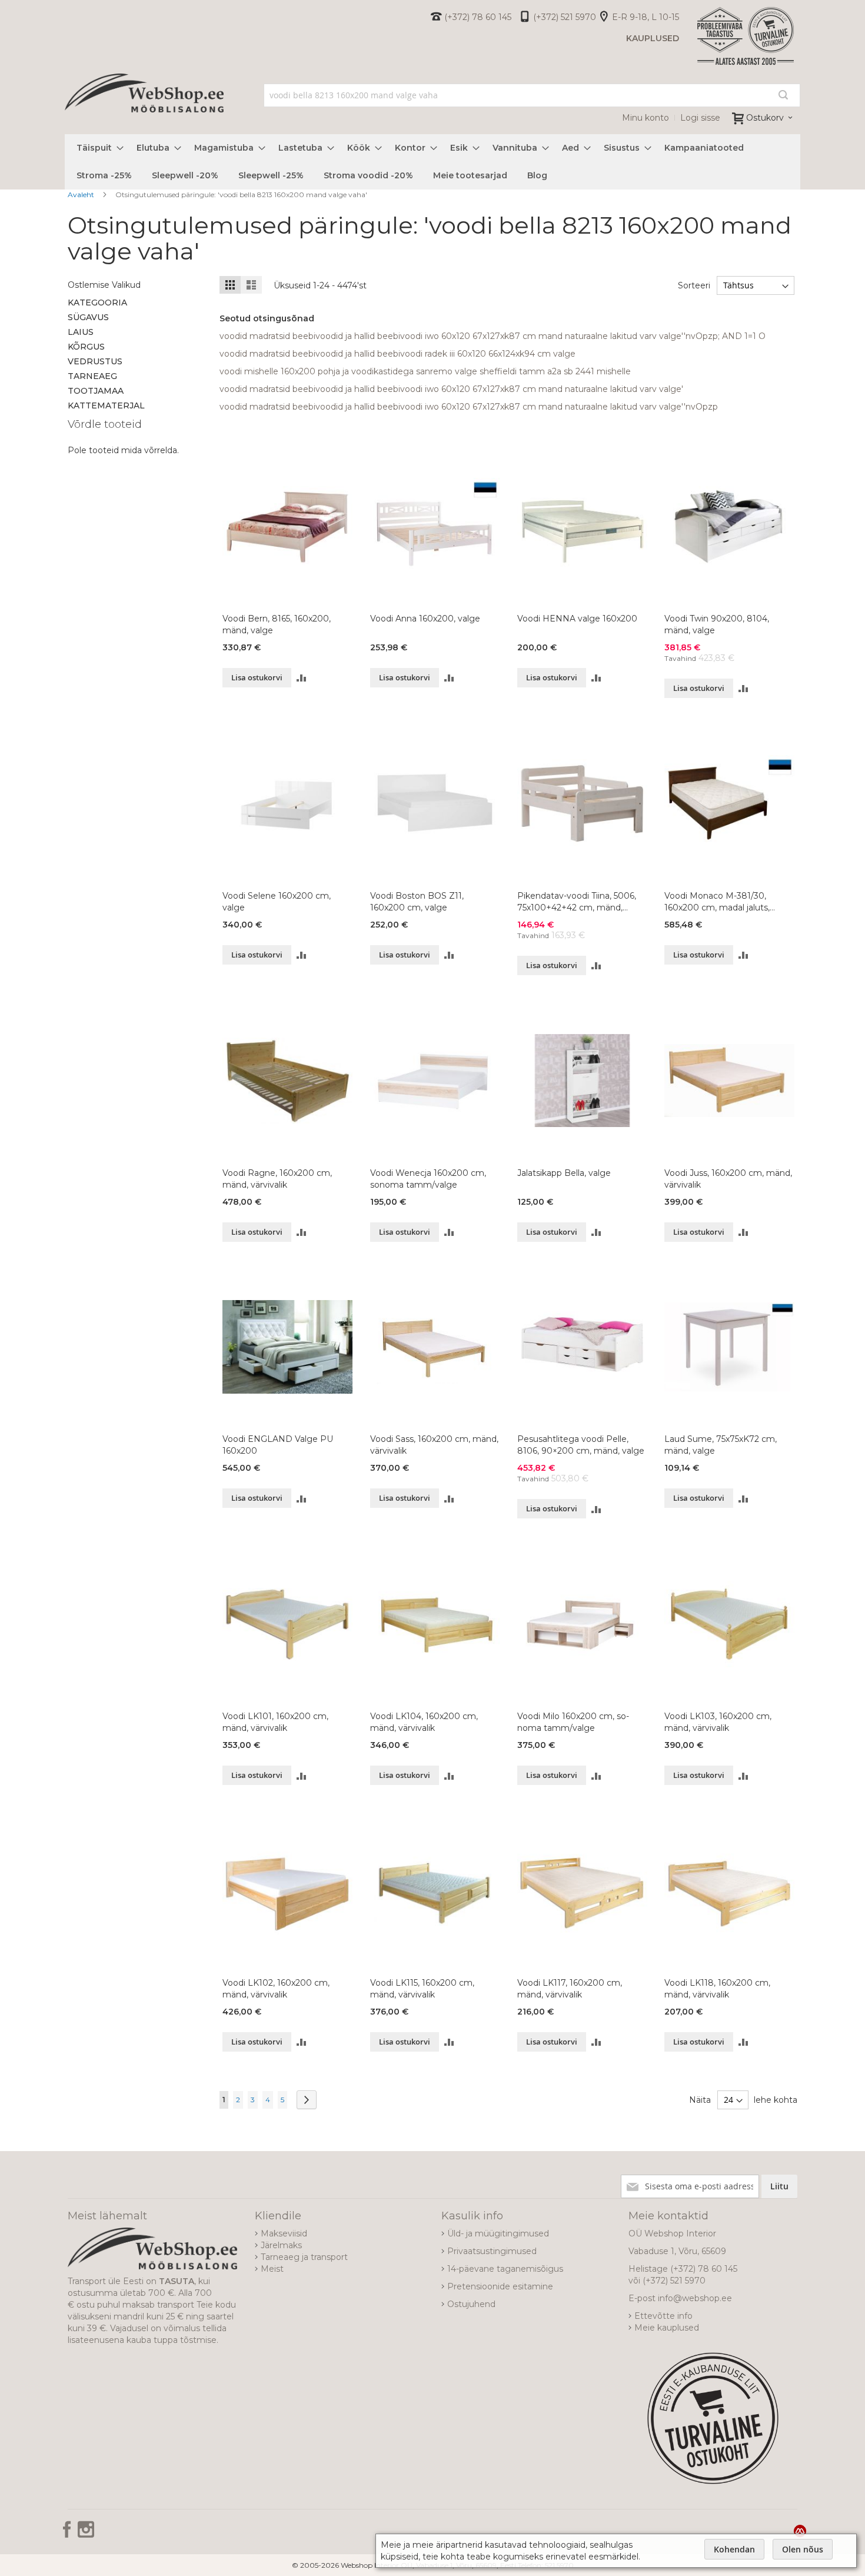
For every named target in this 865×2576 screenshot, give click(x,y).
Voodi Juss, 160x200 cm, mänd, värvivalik (728, 1179)
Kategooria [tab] (97, 303)
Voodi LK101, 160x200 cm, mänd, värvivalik (275, 1722)
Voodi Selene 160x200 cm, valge (277, 902)
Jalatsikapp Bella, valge (564, 1173)
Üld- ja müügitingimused (498, 2233)
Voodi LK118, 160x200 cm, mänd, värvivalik (717, 1989)
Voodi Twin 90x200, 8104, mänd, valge (717, 624)
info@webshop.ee (695, 2298)
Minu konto (646, 118)
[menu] (432, 162)
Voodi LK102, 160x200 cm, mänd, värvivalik (276, 1989)
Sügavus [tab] (88, 317)
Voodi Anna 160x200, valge (425, 619)
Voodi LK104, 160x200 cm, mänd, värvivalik (424, 1722)
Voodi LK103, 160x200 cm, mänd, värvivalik (718, 1722)
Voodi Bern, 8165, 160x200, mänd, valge (277, 624)
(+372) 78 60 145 (478, 17)
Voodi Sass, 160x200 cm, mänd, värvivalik (434, 1445)
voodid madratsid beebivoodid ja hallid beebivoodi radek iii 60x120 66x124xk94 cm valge (397, 354)
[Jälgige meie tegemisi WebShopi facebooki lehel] (68, 2534)
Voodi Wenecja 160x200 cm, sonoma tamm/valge (428, 1179)
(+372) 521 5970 (565, 17)
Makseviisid (284, 2233)
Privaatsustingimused (492, 2251)
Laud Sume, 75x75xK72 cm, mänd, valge (721, 1445)
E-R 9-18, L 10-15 (646, 17)
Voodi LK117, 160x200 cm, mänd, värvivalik (570, 1989)
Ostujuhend (471, 2304)
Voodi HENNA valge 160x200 (577, 619)
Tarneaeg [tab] (92, 376)
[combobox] (532, 95)
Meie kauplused (667, 2328)
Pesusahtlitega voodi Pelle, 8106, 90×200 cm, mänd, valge (581, 1445)
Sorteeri (694, 285)
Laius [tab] (81, 332)
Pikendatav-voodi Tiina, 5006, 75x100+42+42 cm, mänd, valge (577, 902)
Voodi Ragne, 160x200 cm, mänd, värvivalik (277, 1179)
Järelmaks (281, 2245)
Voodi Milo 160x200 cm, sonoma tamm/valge (573, 1722)
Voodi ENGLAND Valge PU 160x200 (278, 1445)
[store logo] (144, 106)
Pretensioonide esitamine (500, 2286)
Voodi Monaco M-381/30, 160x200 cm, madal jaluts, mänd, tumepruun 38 (717, 902)
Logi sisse (700, 118)
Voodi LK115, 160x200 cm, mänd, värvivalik (422, 1989)
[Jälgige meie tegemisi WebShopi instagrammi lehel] (86, 2534)
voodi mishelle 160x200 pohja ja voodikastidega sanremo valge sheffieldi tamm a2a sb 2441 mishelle (425, 371)
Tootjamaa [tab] (96, 391)
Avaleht (82, 195)
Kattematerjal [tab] (106, 405)
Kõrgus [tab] (86, 347)
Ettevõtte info (663, 2316)
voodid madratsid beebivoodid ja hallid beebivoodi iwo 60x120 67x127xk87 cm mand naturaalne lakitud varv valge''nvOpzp (469, 407)
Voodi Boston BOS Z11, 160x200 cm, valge (417, 902)
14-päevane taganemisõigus (505, 2269)
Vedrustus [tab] (95, 361)
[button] (302, 678)
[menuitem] (97, 148)
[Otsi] (783, 95)
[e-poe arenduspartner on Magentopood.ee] (800, 2531)
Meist (272, 2269)
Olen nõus (803, 2549)
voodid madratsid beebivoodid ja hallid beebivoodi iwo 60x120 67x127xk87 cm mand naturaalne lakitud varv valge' (451, 389)
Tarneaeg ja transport (304, 2257)
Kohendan (734, 2549)
